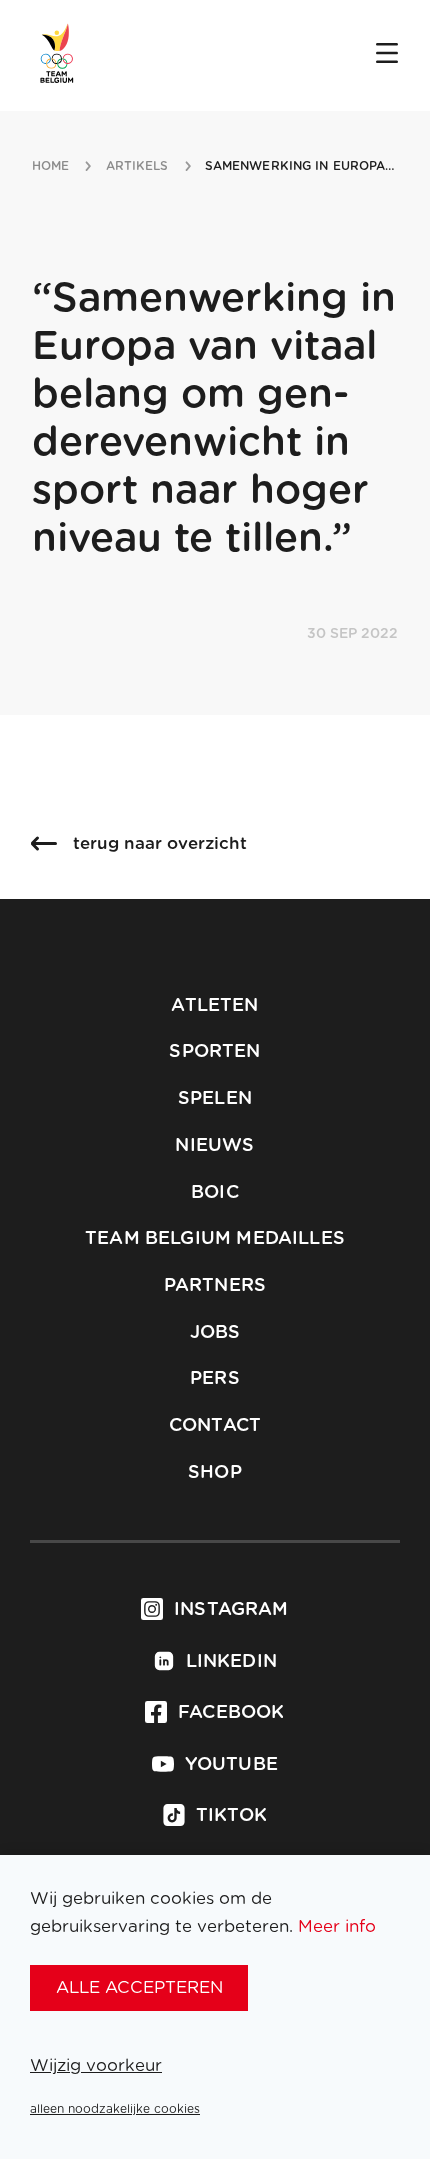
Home (50, 166)
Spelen (215, 1099)
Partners (215, 1286)
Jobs (215, 1333)
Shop (215, 1473)
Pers (215, 1379)
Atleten (214, 1006)
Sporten (214, 1052)
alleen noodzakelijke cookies (115, 2109)
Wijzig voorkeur (96, 2065)
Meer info (337, 1926)
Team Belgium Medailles (215, 1239)
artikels (137, 166)
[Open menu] (387, 55)
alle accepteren (139, 1987)
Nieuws (214, 1146)
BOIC (215, 1193)
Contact (215, 1426)
